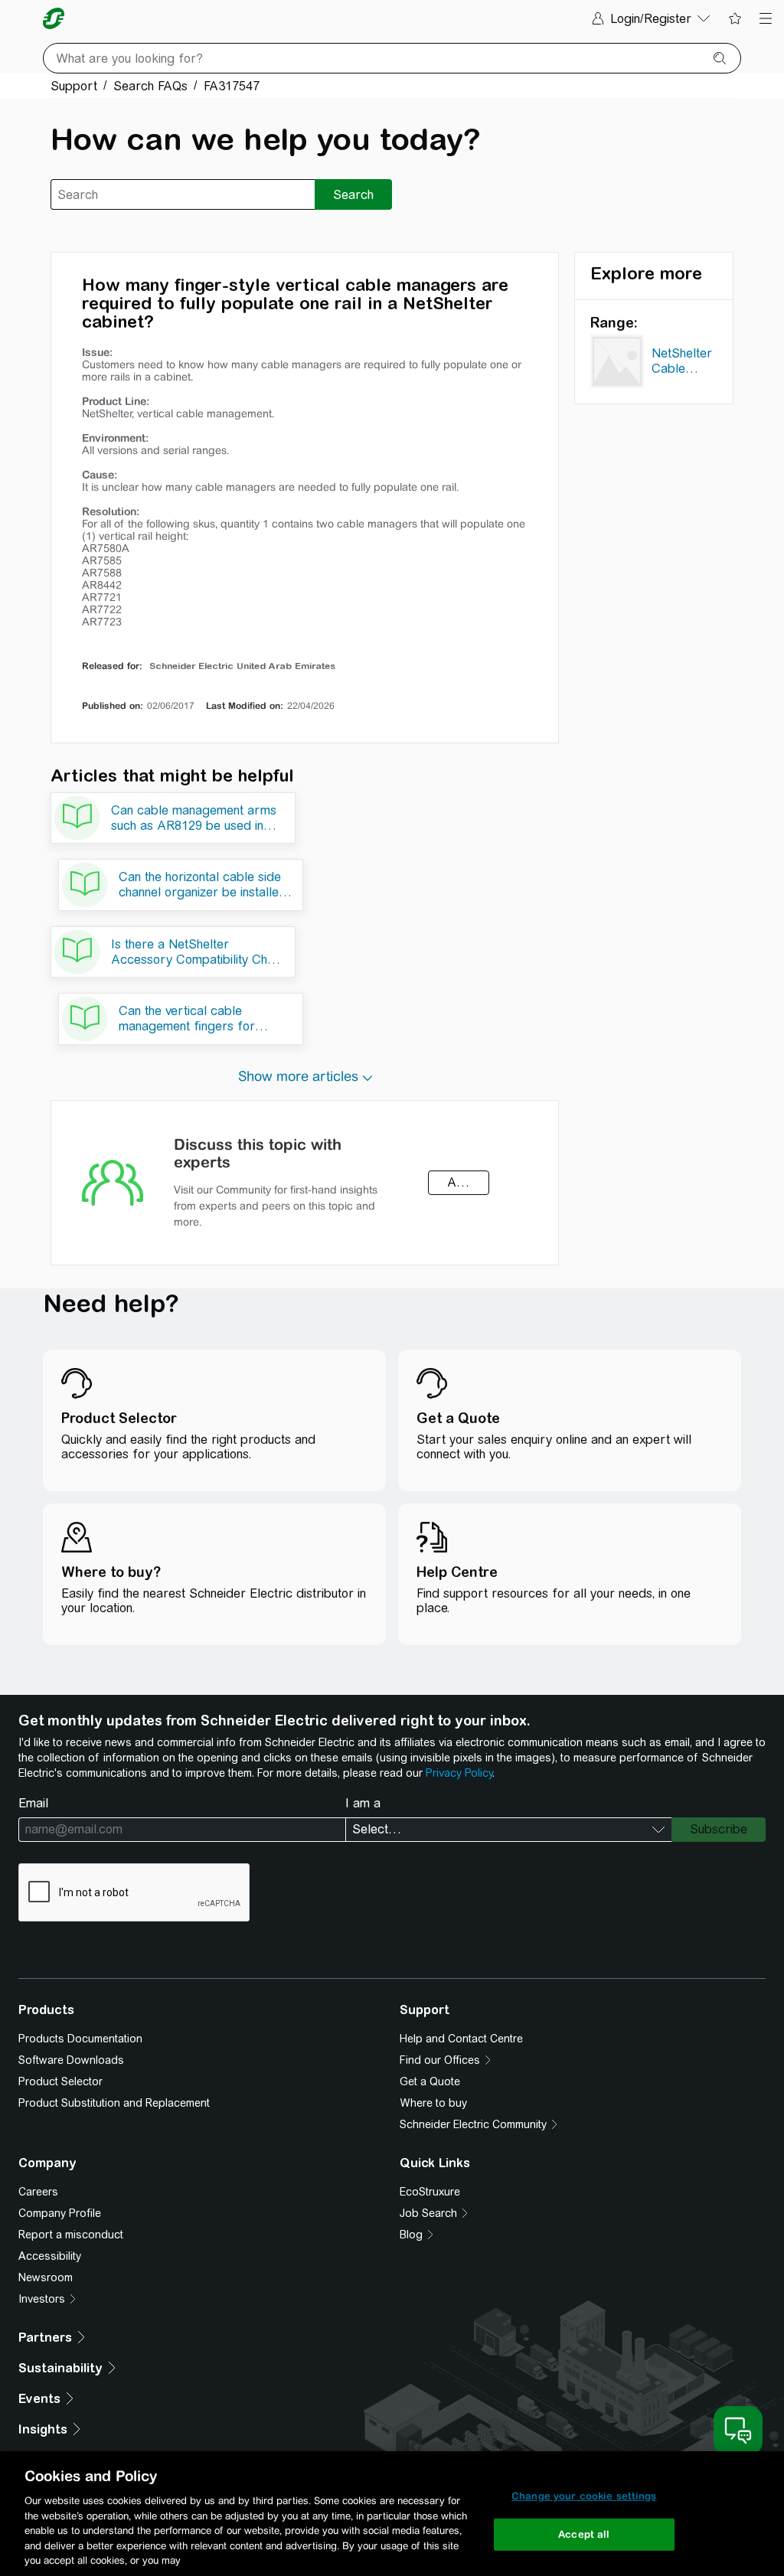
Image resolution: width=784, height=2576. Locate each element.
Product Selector (60, 2081)
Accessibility (50, 2256)
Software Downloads (71, 2060)
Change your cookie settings (584, 2496)
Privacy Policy (459, 1773)
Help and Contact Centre (461, 2039)
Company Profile (60, 2213)
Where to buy (433, 2103)
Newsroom (46, 2277)
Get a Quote (430, 2081)
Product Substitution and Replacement (114, 2103)
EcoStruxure (430, 2192)
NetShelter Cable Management (688, 364)
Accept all (584, 2534)
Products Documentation (80, 2039)
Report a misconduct (71, 2235)
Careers (38, 2192)
